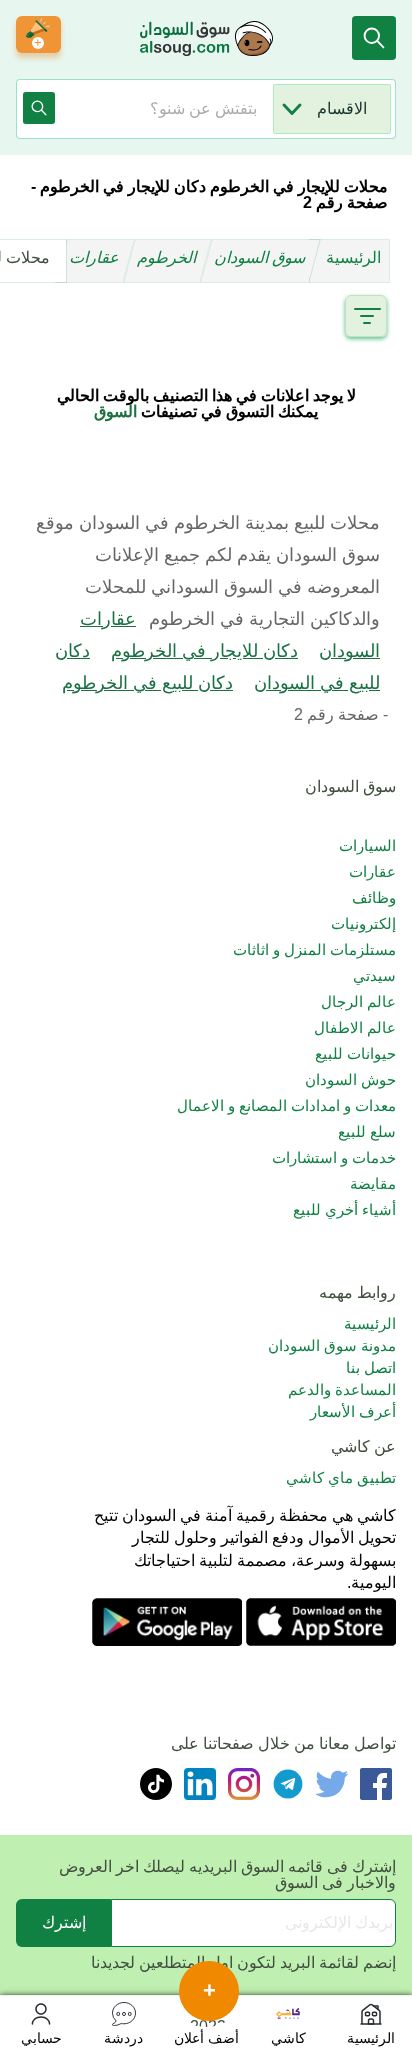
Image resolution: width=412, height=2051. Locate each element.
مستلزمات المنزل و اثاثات (314, 949)
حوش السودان (350, 1079)
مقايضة (373, 1183)
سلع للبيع (367, 1131)
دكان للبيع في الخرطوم (147, 683)
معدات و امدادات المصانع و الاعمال (286, 1105)
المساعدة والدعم (342, 1389)
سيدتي (374, 975)
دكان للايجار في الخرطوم (204, 651)
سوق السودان (262, 257)
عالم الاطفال (355, 1027)
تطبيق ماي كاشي (341, 1477)
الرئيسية (353, 257)
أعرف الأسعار (353, 1411)
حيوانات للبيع (355, 1053)
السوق (115, 411)
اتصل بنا (371, 1367)
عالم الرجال (358, 1001)
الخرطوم (169, 257)
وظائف (374, 897)
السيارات (367, 845)
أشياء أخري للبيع (344, 1209)
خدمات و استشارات (334, 1157)
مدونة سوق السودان (332, 1345)
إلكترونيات (363, 923)
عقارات (96, 257)
